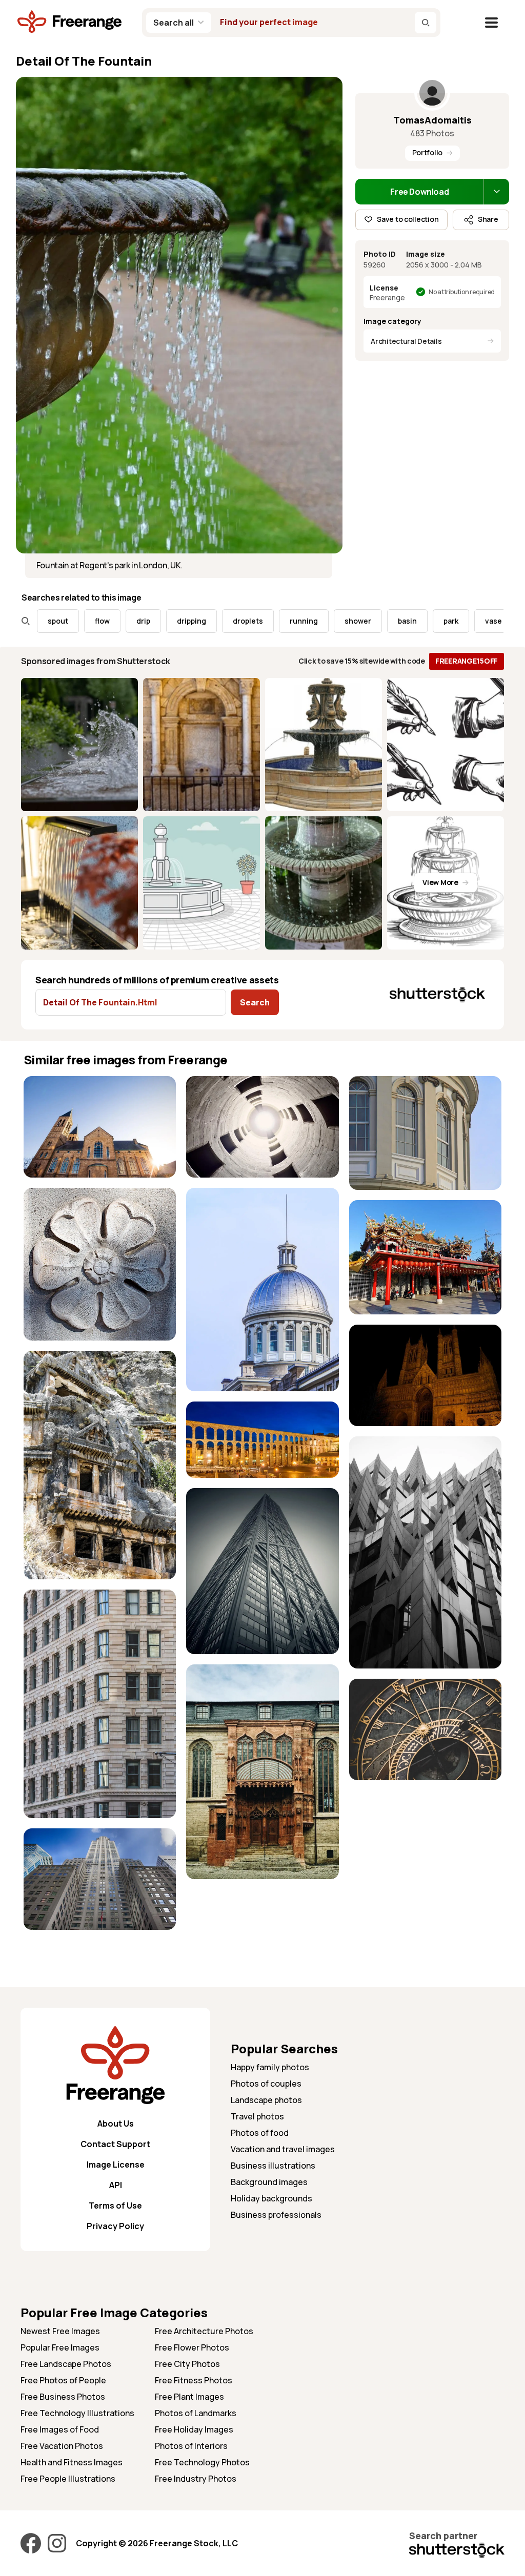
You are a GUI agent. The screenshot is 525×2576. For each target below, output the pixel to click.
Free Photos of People (63, 2380)
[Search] (426, 23)
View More (440, 882)
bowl (482, 621)
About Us (116, 2124)
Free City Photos (187, 2364)
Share (488, 219)
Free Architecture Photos (204, 2331)
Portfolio (427, 152)
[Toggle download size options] (496, 192)
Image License (116, 2165)
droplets (193, 621)
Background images (269, 2182)
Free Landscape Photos (66, 2364)
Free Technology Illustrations (77, 2413)
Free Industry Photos (196, 2479)
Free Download (419, 192)
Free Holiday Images (194, 2429)
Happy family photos (270, 2067)
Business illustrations (273, 2166)
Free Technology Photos (202, 2462)
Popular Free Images (60, 2347)
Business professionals (276, 2215)
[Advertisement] (425, 1854)
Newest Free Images (60, 2331)
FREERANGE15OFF (467, 661)
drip (88, 621)
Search (255, 1002)
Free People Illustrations (68, 2479)
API (116, 2185)
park (396, 621)
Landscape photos (266, 2100)
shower (303, 621)
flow (47, 621)
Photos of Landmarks (196, 2413)
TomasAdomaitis (432, 120)
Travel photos (257, 2116)
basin (352, 621)
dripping (137, 621)
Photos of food (260, 2133)
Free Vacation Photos (62, 2446)
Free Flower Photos (192, 2347)
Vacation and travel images (283, 2149)
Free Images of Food (60, 2429)
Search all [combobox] (174, 23)
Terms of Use (115, 2206)
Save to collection (408, 219)
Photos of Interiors (191, 2446)
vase (439, 621)
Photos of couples (266, 2084)
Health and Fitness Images (72, 2462)
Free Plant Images (189, 2397)
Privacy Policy (115, 2226)
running (249, 621)
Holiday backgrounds (271, 2198)
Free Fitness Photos (194, 2380)
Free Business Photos (63, 2397)
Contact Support (115, 2144)
